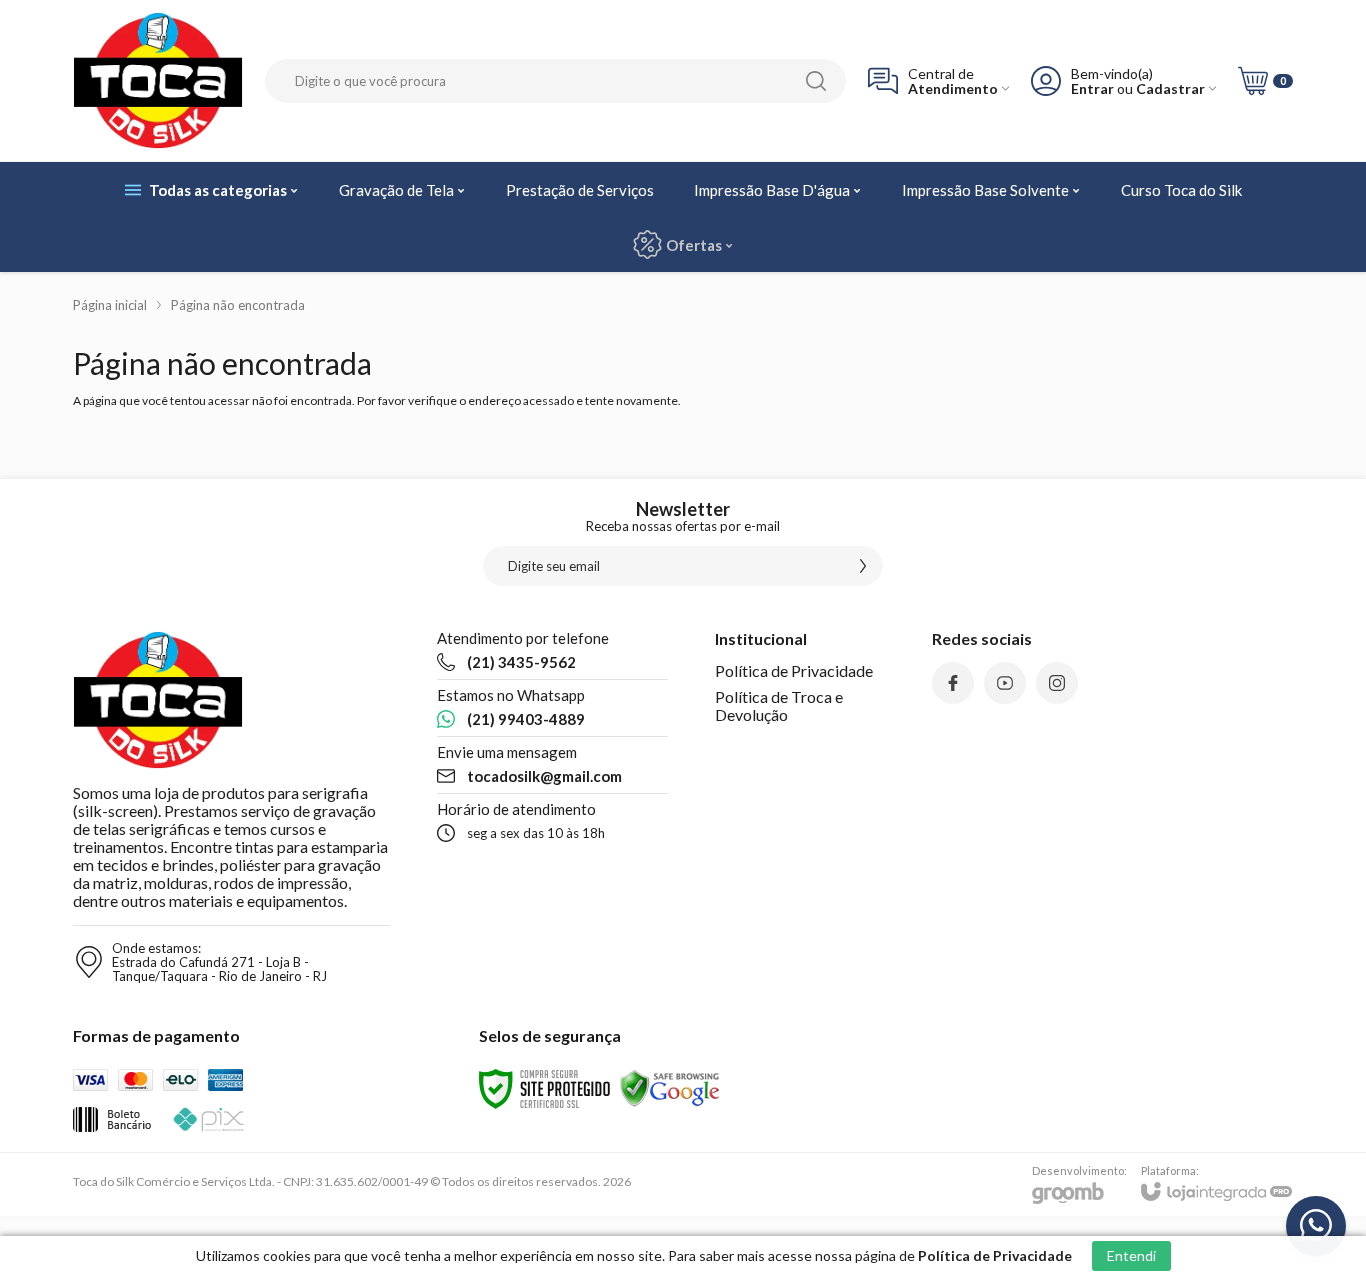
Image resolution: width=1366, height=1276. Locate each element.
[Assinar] (863, 566)
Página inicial (110, 305)
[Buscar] (816, 81)
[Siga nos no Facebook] (953, 683)
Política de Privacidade (794, 670)
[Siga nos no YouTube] (1005, 683)
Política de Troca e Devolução (779, 705)
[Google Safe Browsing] (670, 1087)
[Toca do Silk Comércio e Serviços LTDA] (158, 80)
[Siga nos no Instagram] (1057, 683)
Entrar (1092, 88)
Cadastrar (1170, 88)
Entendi (1131, 1255)
